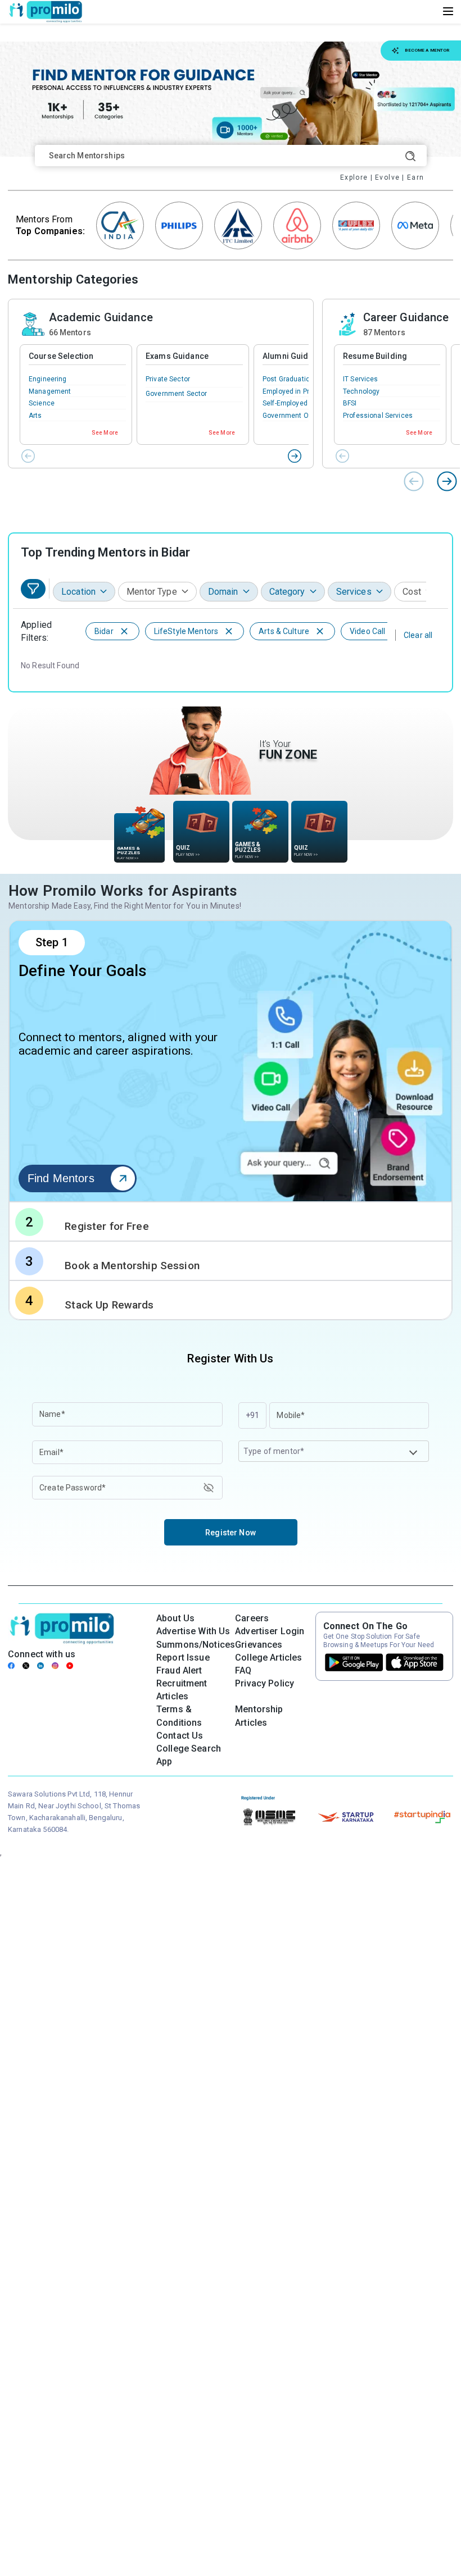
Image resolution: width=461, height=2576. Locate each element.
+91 (252, 1415)
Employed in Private (294, 391)
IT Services (361, 379)
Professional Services (378, 416)
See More (105, 433)
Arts (35, 416)
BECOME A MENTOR (427, 50)
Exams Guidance (177, 356)
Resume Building (375, 356)
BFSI (350, 403)
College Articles (268, 1658)
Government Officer (294, 416)
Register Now (231, 1533)
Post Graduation (288, 379)
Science (42, 403)
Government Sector (176, 394)
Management (50, 391)
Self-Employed (285, 403)
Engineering (48, 379)
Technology (361, 391)
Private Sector (168, 379)
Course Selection (61, 356)
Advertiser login (270, 1631)
